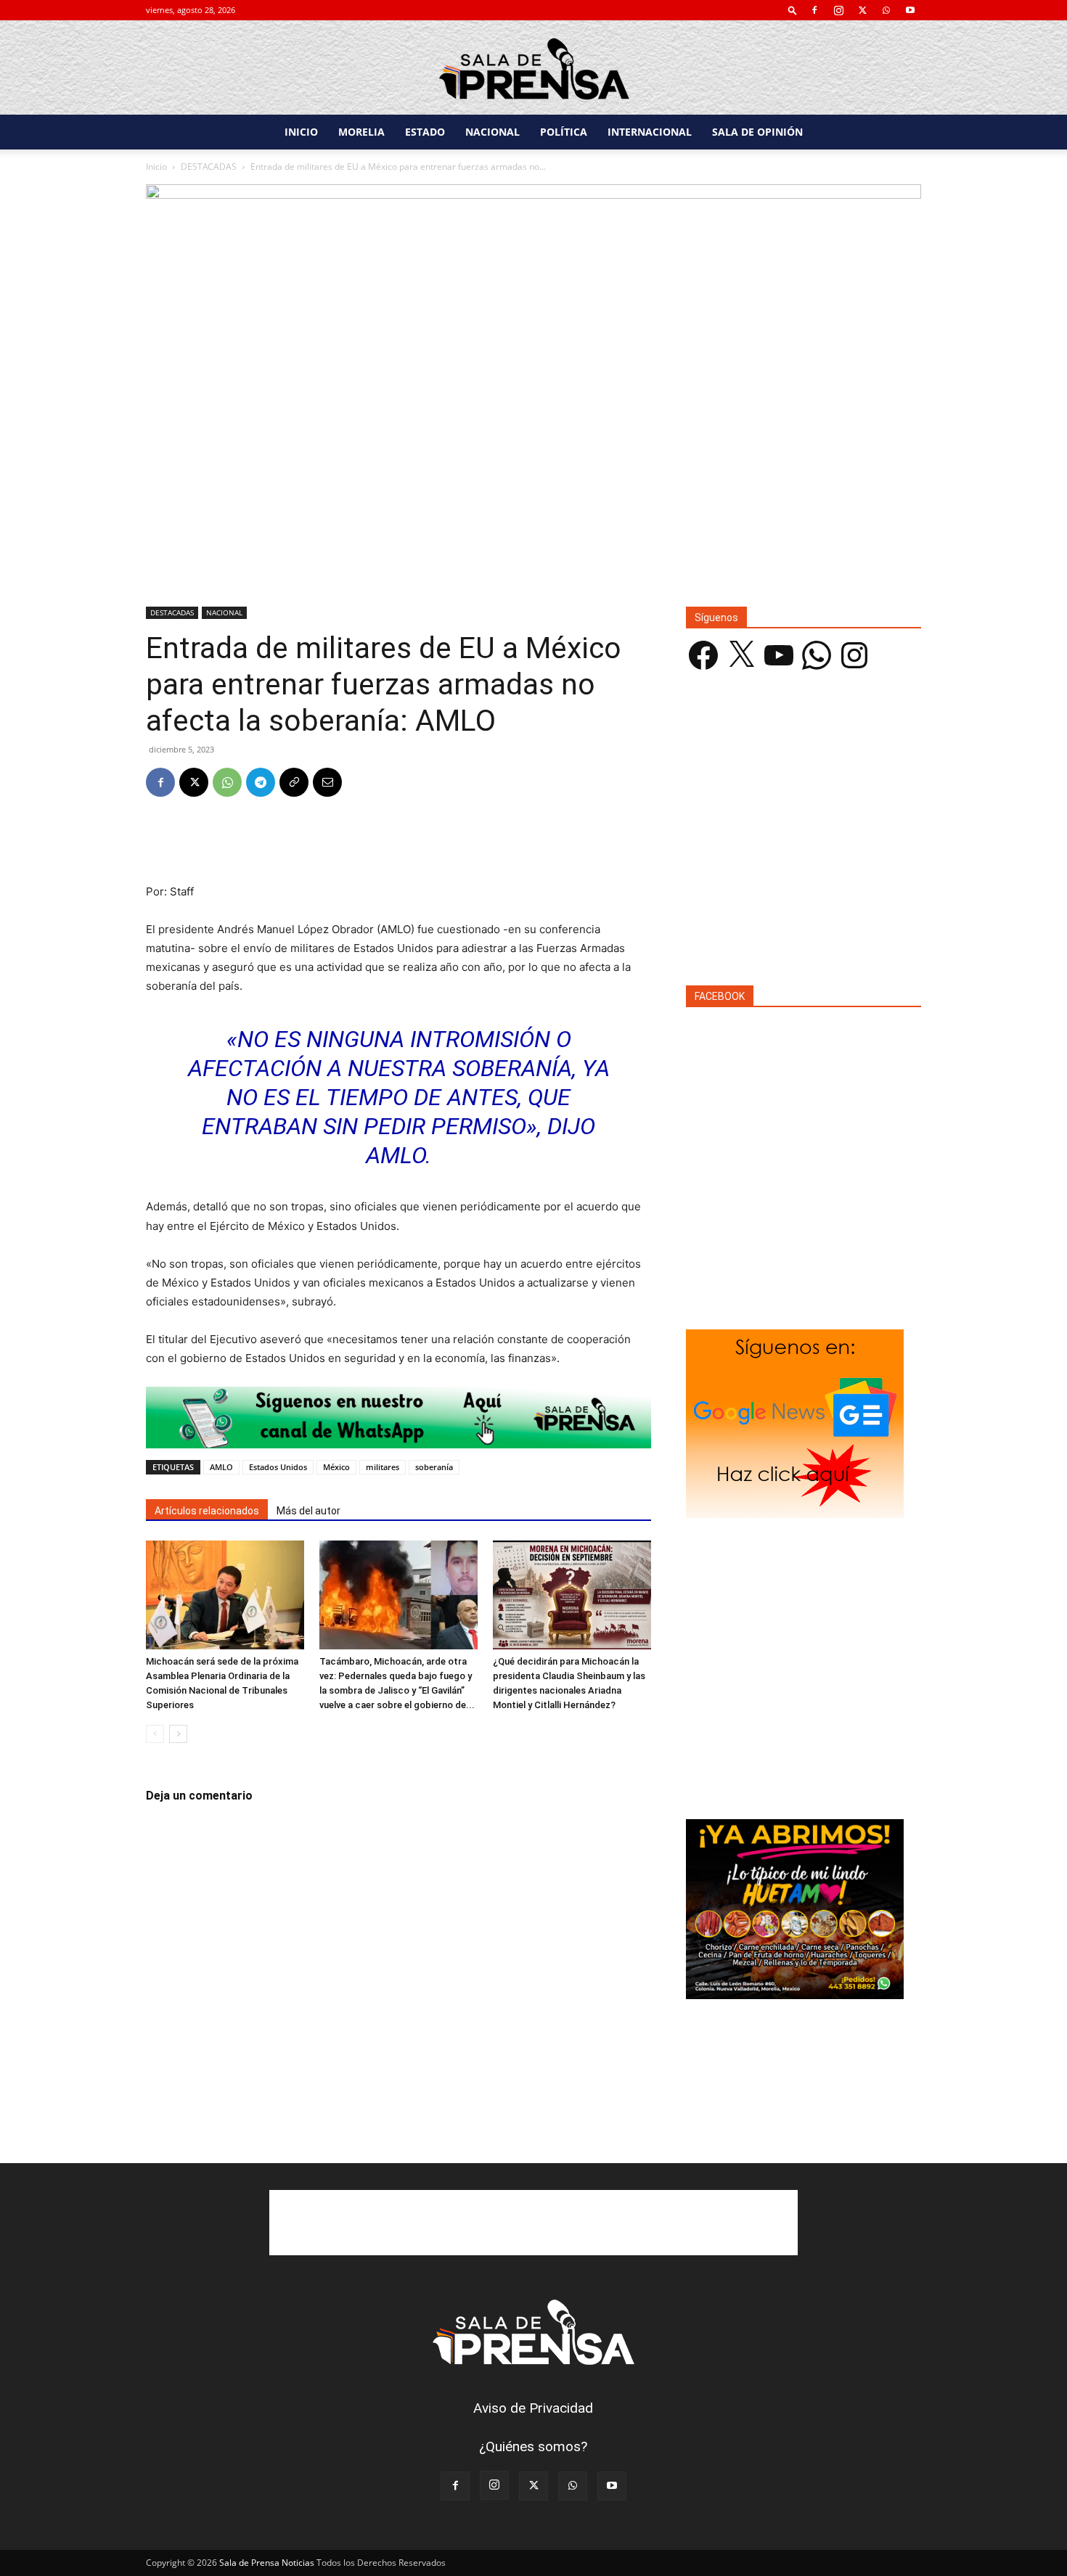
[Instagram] (838, 10)
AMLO (221, 1467)
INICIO (301, 132)
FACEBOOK (720, 996)
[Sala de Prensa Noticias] (533, 69)
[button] (793, 10)
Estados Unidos (278, 1467)
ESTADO (425, 132)
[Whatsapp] (398, 1418)
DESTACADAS (209, 167)
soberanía (434, 1467)
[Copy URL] (294, 782)
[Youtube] (910, 10)
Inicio (156, 167)
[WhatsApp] (886, 10)
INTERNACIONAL (650, 132)
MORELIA (361, 132)
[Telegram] (261, 782)
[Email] (327, 782)
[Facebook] (814, 10)
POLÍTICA (564, 132)
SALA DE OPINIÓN (757, 132)
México (336, 1467)
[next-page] (178, 1734)
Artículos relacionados (207, 1511)
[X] (862, 10)
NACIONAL (492, 132)
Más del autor (308, 1511)
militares (383, 1467)
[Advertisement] (398, 845)
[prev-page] (155, 1734)
